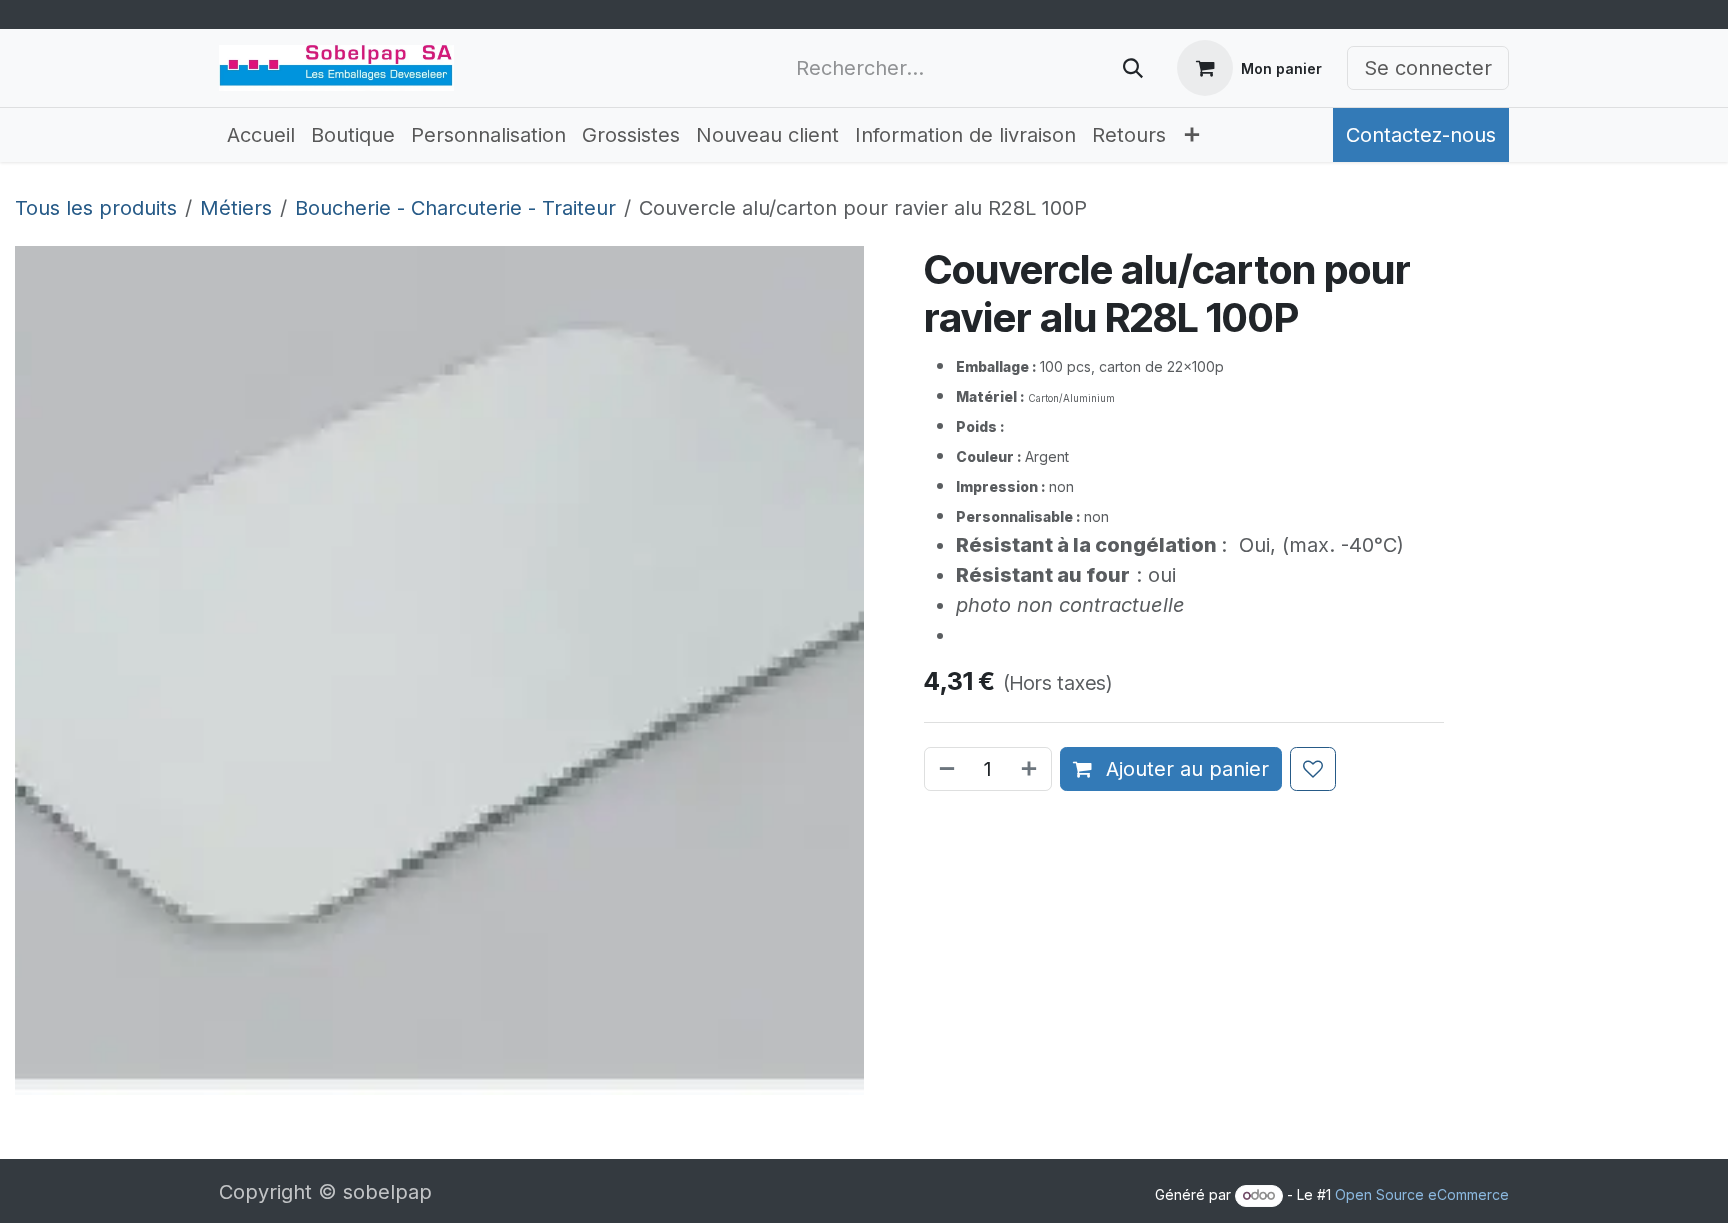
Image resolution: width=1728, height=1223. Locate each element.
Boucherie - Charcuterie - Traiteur (455, 208)
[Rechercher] (1133, 68)
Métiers (236, 208)
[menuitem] (261, 135)
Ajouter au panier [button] (1184, 769)
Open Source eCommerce (1422, 1194)
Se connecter (1428, 68)
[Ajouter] (1031, 769)
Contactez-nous (1421, 135)
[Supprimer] (945, 769)
